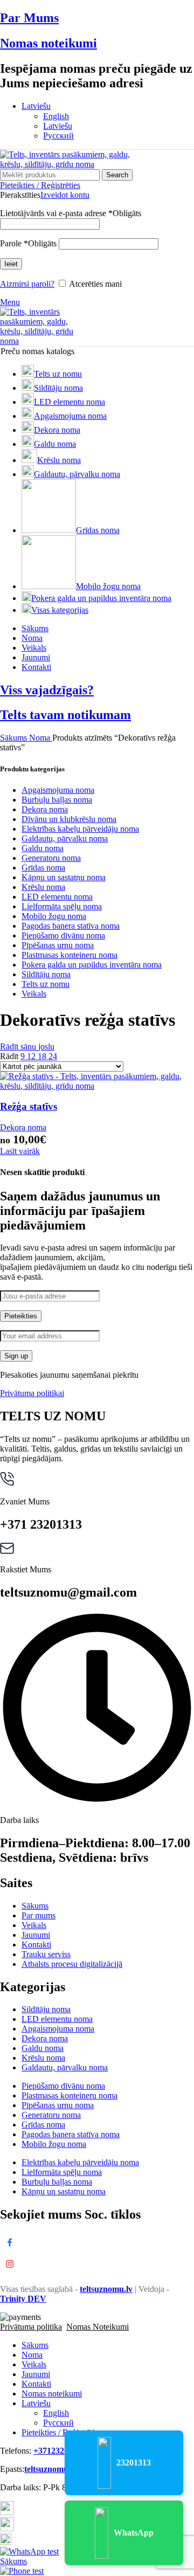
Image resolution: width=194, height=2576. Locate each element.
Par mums (39, 1915)
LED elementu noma (57, 897)
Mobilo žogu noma (54, 916)
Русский (58, 136)
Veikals (34, 994)
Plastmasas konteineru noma (70, 955)
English (56, 116)
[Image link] (7, 2512)
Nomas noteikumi (48, 43)
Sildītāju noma (46, 974)
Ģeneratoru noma (51, 858)
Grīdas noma (43, 868)
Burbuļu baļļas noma (57, 800)
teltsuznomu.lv (106, 2289)
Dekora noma (45, 809)
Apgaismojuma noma (58, 790)
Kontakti (36, 1945)
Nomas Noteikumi (98, 2327)
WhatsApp (134, 2533)
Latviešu (58, 126)
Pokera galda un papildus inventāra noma (92, 965)
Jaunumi (36, 1935)
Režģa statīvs (29, 1106)
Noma (41, 738)
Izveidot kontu (65, 195)
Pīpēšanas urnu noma (58, 945)
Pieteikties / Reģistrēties (62, 2432)
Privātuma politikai (32, 1393)
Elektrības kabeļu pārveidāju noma (80, 829)
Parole (28, 243)
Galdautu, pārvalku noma (65, 838)
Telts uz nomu (46, 984)
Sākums (15, 738)
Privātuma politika (31, 2327)
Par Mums (29, 18)
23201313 (134, 2463)
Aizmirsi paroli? (27, 284)
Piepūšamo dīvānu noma (63, 935)
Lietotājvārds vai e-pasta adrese (71, 213)
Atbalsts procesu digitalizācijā (72, 1964)
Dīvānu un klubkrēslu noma (69, 819)
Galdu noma (43, 848)
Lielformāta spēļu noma (62, 906)
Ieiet (11, 264)
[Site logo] (67, 164)
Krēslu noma (43, 887)
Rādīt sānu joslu (27, 1047)
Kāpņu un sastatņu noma (64, 877)
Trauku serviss (46, 1954)
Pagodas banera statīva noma (71, 926)
